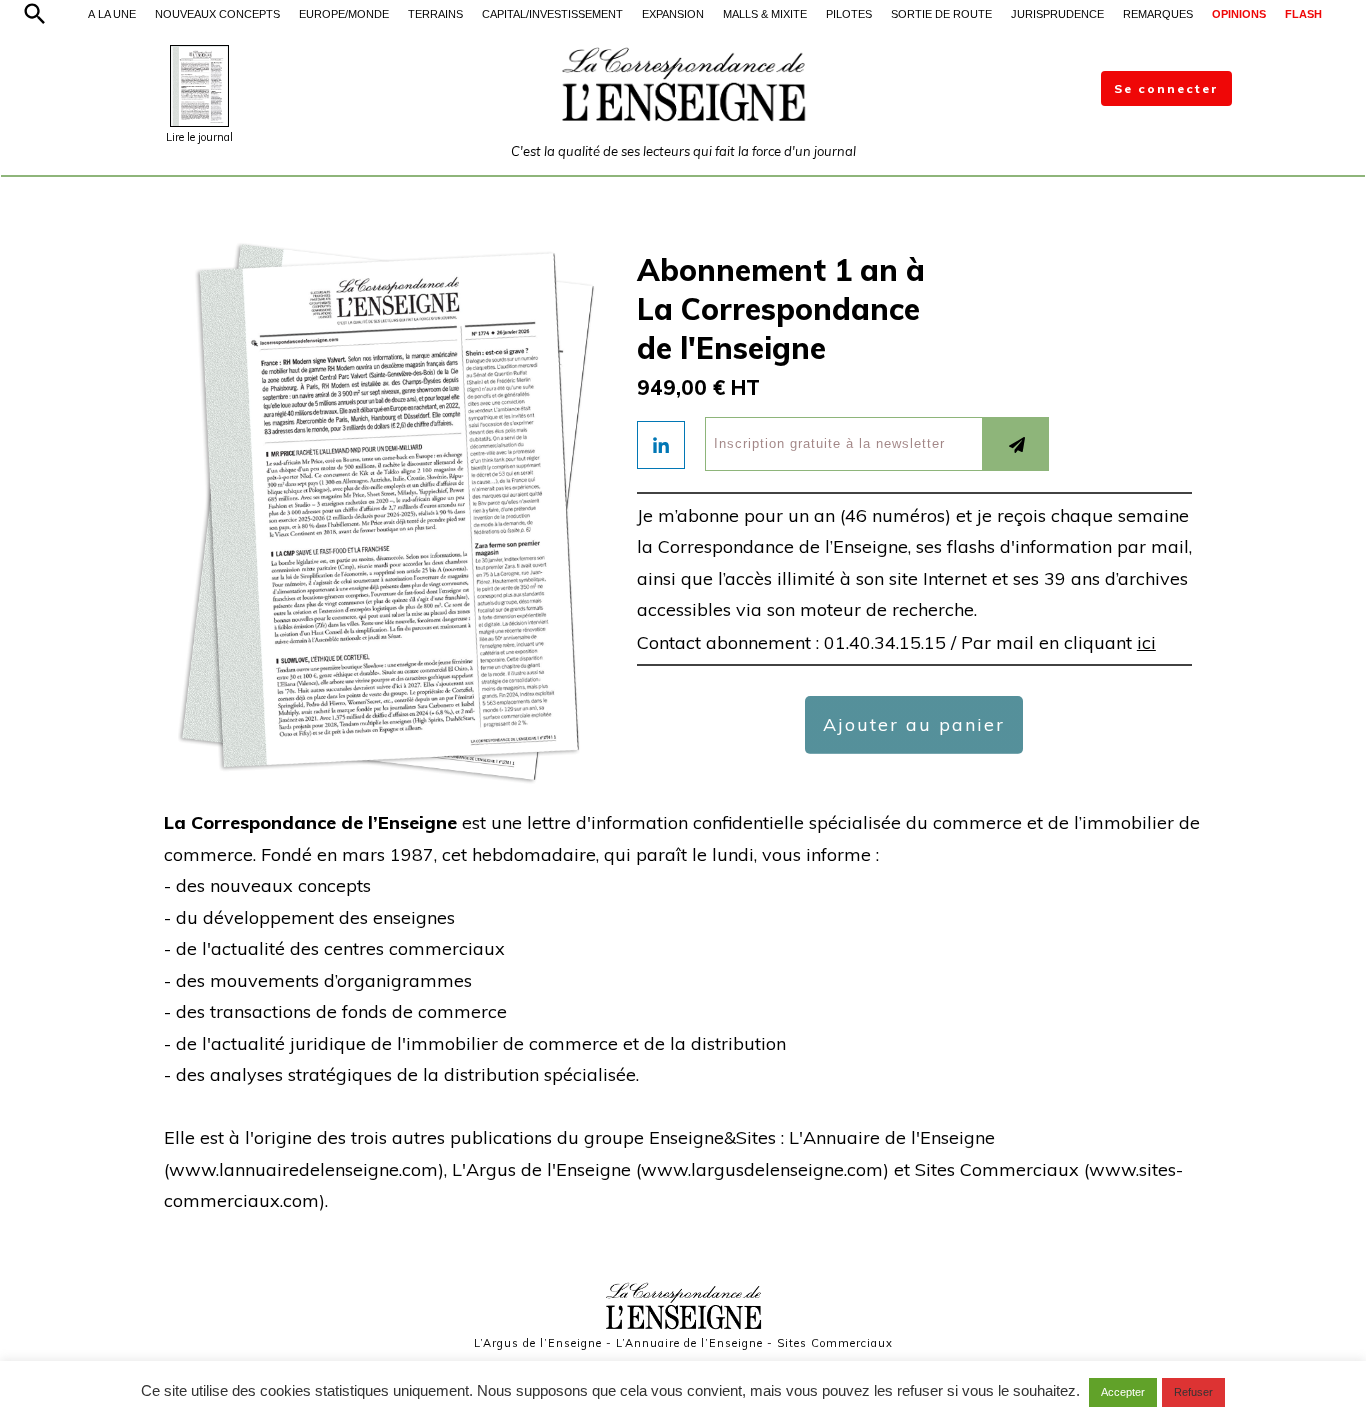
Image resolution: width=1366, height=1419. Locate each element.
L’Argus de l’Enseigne (538, 1343)
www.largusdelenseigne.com (762, 1169)
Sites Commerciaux (835, 1343)
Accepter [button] (1123, 1392)
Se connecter (1166, 88)
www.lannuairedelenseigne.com (303, 1169)
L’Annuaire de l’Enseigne (689, 1343)
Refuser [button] (1193, 1392)
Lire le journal (199, 137)
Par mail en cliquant (1058, 642)
